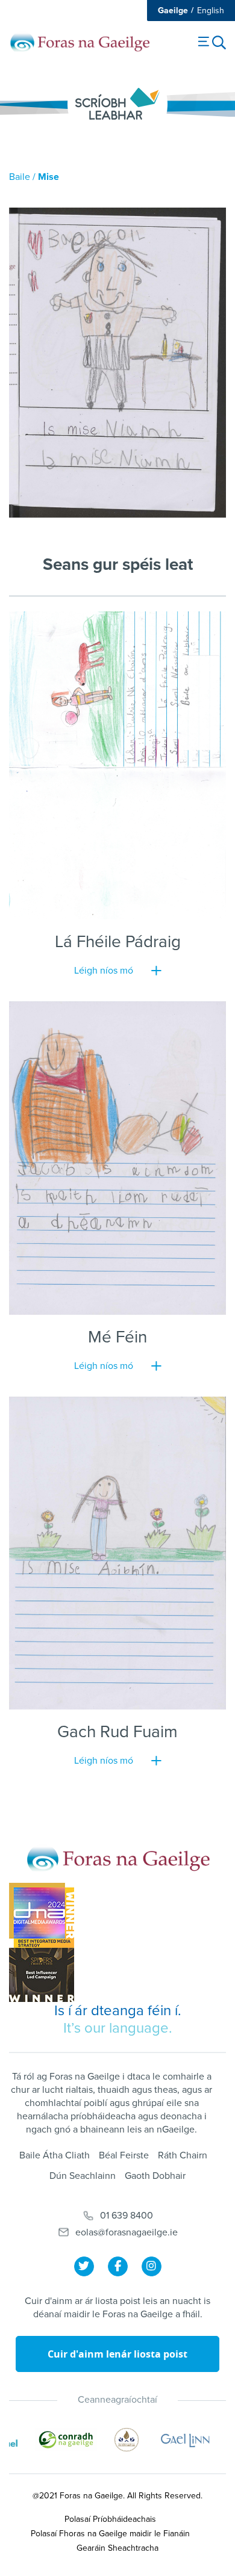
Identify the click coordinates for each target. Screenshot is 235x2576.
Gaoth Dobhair (155, 2176)
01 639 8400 (127, 2216)
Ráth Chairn (183, 2155)
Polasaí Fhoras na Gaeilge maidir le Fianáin (110, 2534)
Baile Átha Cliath (55, 2155)
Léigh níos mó (104, 971)
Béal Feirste (124, 2155)
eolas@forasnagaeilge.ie (127, 2232)
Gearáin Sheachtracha (117, 2548)
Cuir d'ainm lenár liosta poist (117, 2354)
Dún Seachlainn (83, 2176)
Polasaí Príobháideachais (110, 2519)
